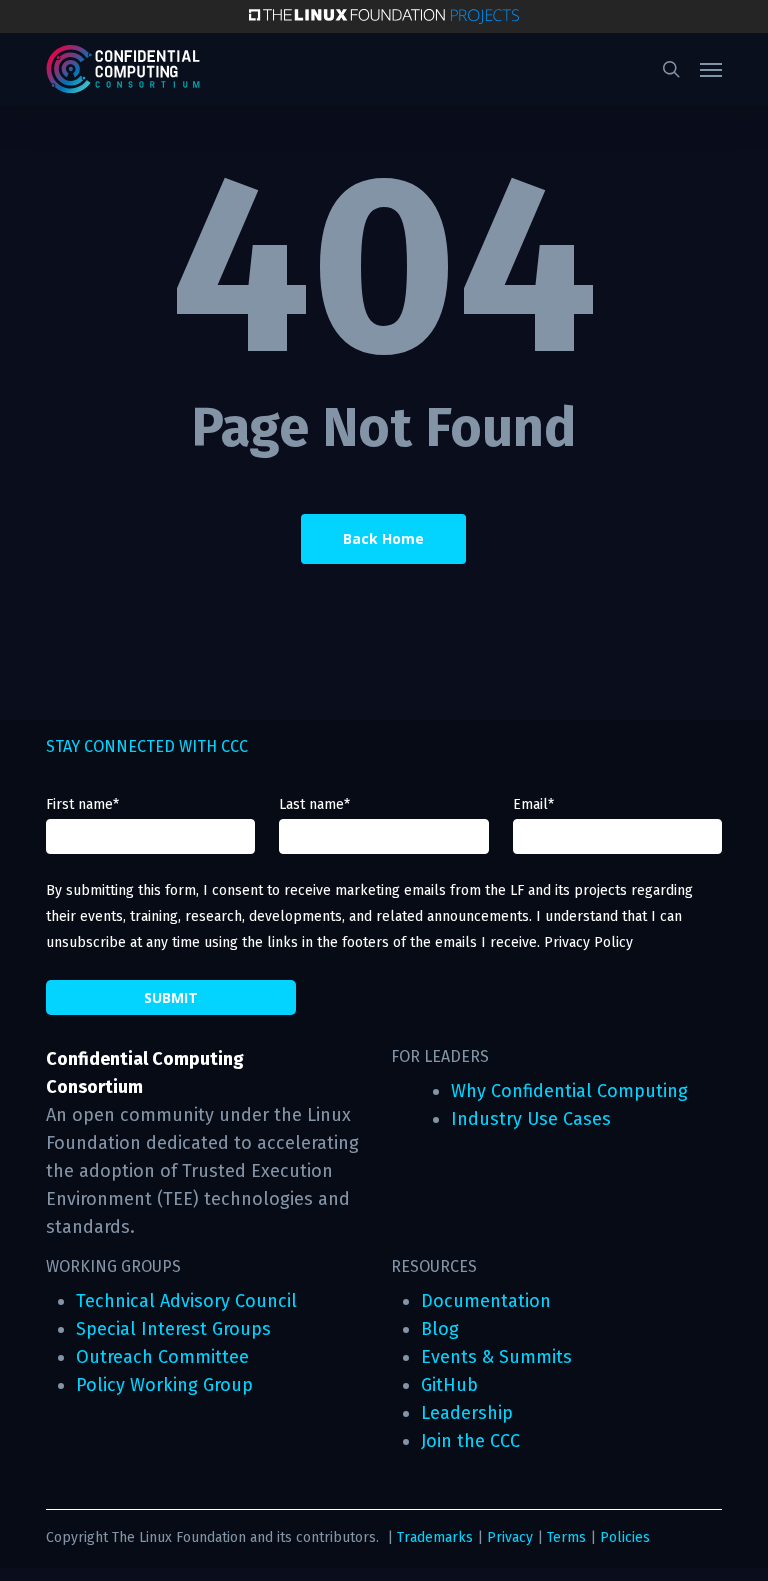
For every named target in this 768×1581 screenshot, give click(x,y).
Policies (625, 1537)
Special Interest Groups (173, 1329)
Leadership (467, 1413)
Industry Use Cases (531, 1119)
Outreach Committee (162, 1357)
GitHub (449, 1385)
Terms (566, 1537)
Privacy (510, 1537)
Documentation (486, 1301)
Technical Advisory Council (186, 1301)
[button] (711, 69)
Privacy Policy (588, 942)
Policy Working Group (164, 1385)
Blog (440, 1329)
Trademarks (435, 1537)
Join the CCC (470, 1441)
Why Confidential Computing (569, 1091)
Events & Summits (496, 1357)
